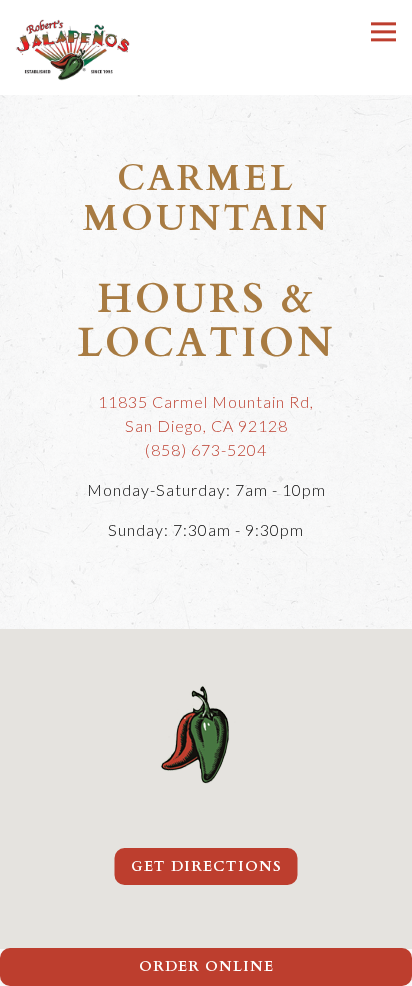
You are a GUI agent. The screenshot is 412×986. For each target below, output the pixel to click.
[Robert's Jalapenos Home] (72, 47)
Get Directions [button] (206, 866)
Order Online (206, 966)
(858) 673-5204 (206, 449)
